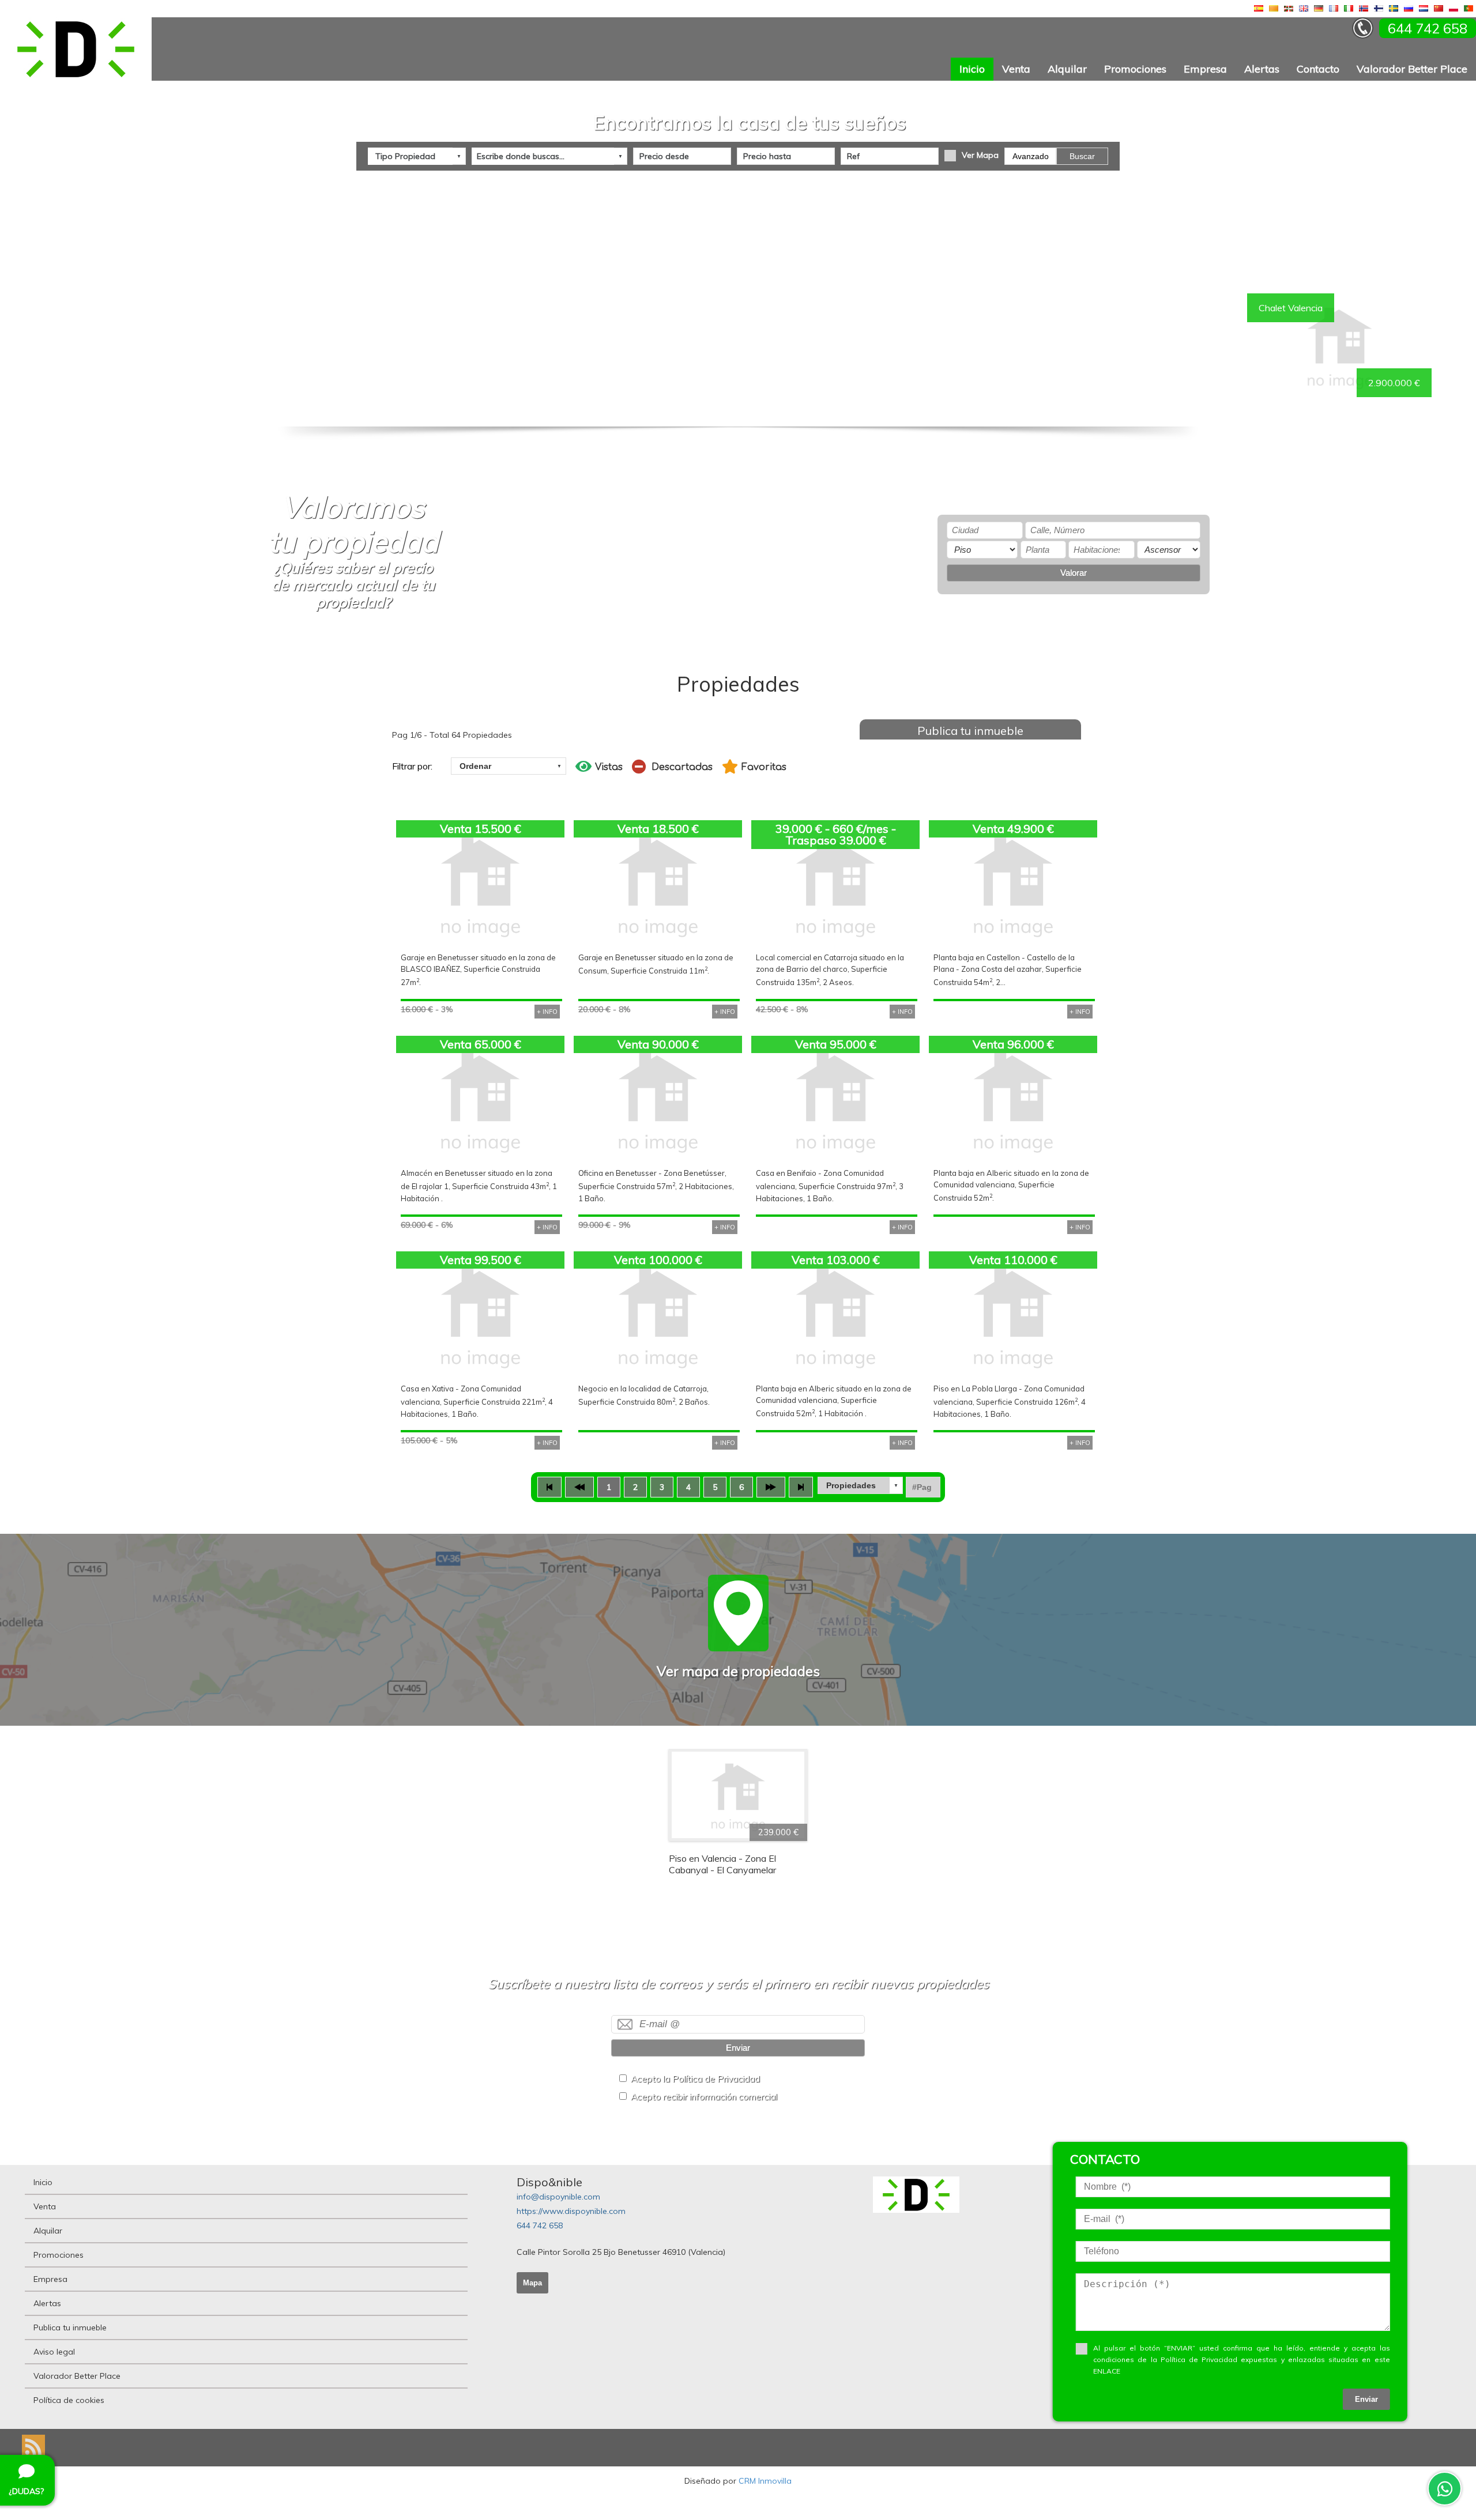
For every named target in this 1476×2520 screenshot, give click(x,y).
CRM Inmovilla (765, 2481)
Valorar (1074, 573)
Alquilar (1067, 69)
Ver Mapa (980, 155)
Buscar (1082, 156)
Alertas (1262, 69)
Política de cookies (69, 2400)
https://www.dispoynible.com (571, 2211)
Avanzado (1031, 156)
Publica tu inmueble (970, 731)
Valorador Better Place (1412, 69)
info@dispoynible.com (558, 2197)
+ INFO (547, 1012)
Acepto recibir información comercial (704, 2097)
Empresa (1205, 69)
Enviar (738, 2048)
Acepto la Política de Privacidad (695, 2079)
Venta (1016, 69)
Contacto (1318, 69)
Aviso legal (54, 2352)
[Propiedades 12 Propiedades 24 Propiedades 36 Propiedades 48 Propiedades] (860, 1485)
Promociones (1135, 69)
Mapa (532, 2283)
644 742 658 (540, 2225)
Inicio (972, 69)
